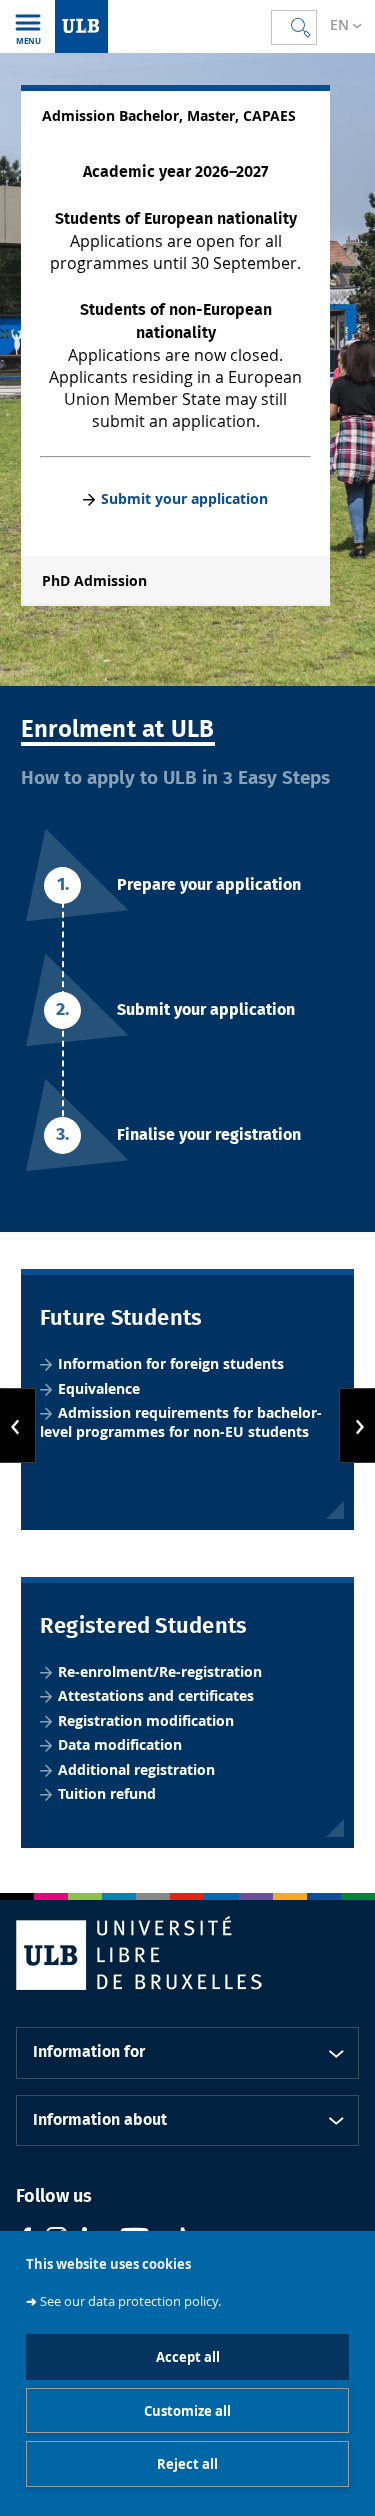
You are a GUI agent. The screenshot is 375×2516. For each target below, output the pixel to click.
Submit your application (184, 498)
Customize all (187, 2411)
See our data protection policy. (130, 2301)
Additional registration (138, 1769)
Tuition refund (107, 1793)
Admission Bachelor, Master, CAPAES (169, 116)
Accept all (188, 2357)
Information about (100, 2120)
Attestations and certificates (156, 1695)
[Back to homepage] (81, 26)
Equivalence (99, 1388)
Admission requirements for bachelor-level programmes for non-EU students (181, 1422)
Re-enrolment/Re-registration (160, 1671)
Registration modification (146, 1720)
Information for (89, 2052)
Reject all (187, 2464)
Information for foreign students (171, 1363)
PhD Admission (94, 581)
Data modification (120, 1744)
